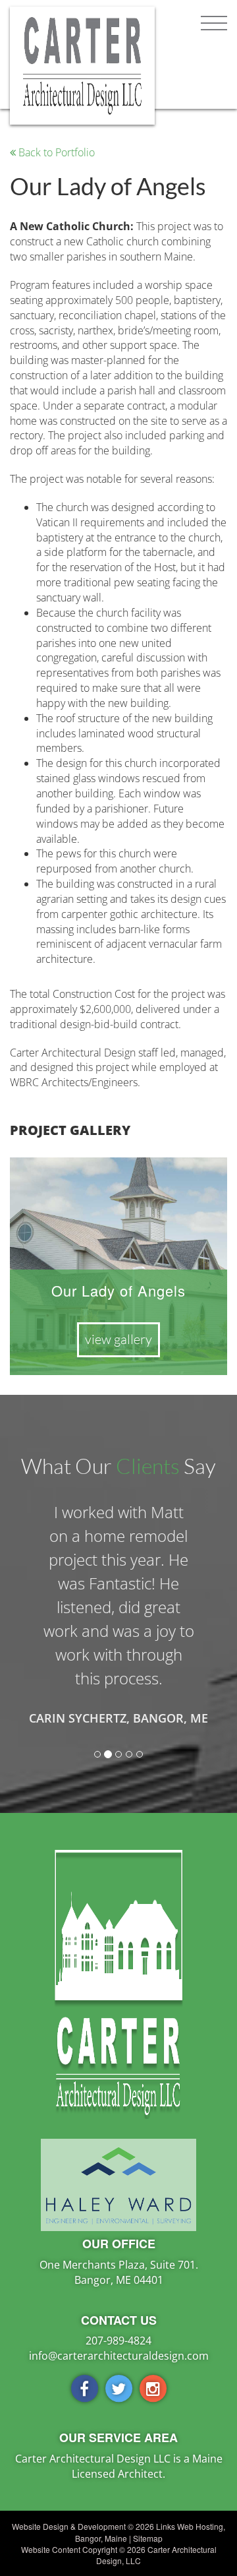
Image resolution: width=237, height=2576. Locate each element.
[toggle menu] (214, 23)
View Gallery (118, 1339)
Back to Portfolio (55, 152)
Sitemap (148, 2538)
